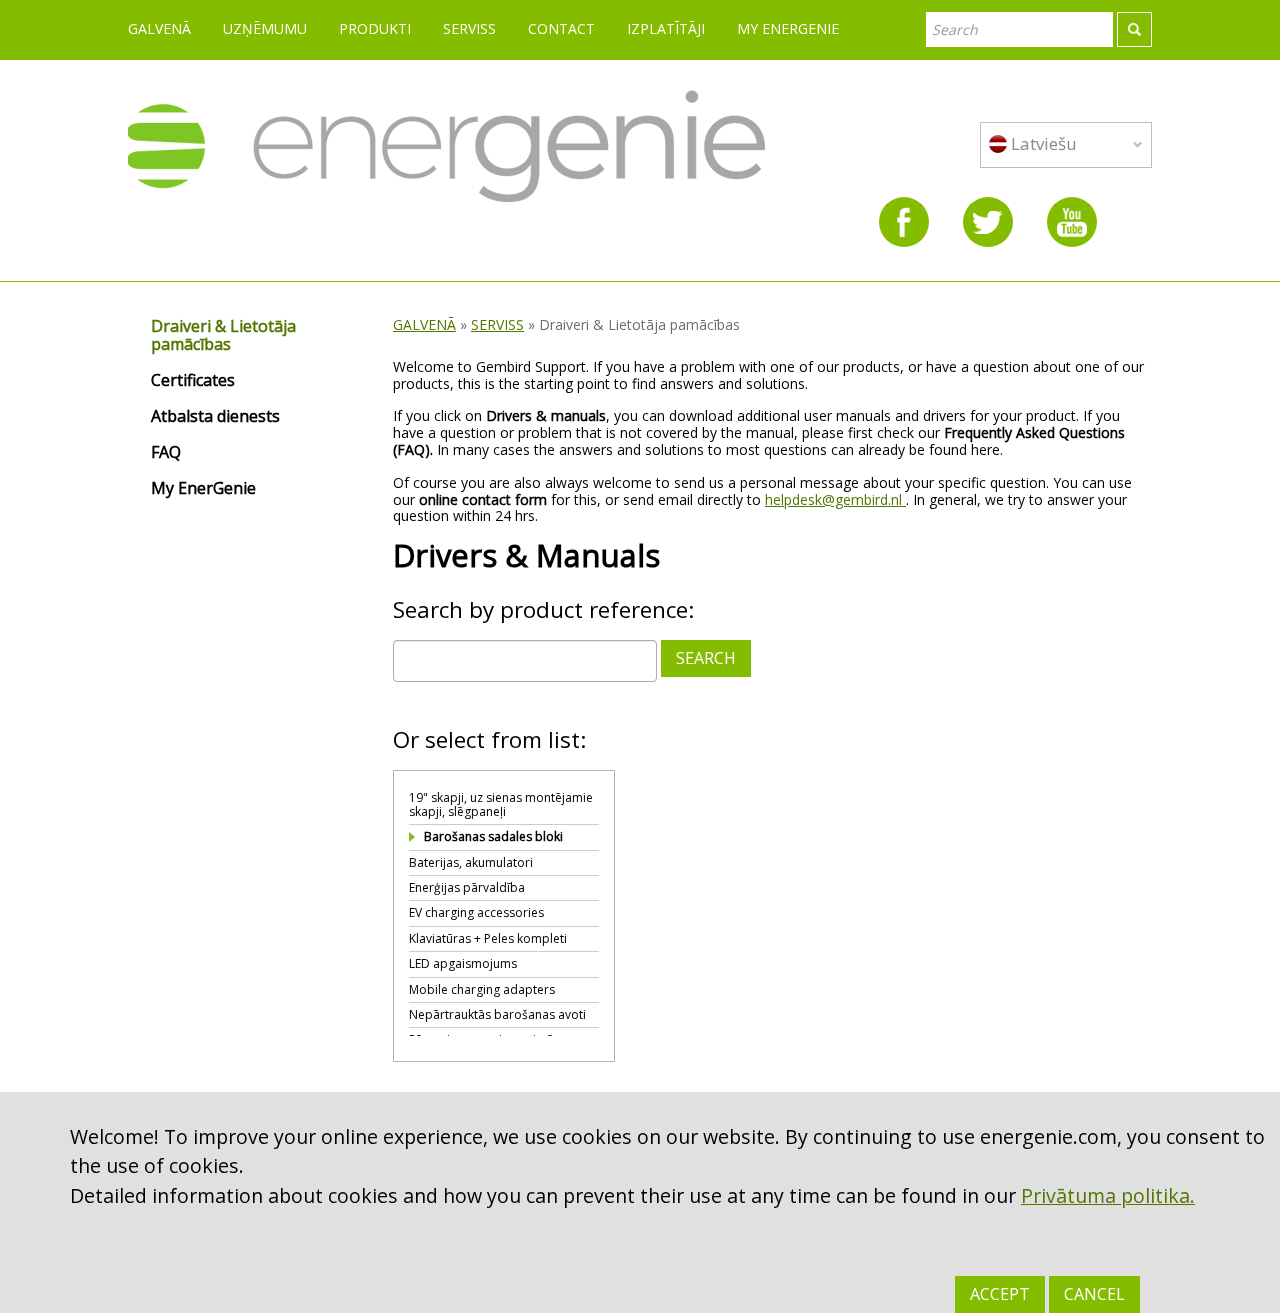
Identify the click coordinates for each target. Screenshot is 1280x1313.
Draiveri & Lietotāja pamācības (223, 336)
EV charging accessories (476, 912)
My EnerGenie (203, 489)
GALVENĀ (159, 28)
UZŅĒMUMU (265, 28)
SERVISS (469, 28)
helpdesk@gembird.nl (835, 499)
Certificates (193, 381)
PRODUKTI (375, 28)
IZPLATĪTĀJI (666, 28)
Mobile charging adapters (482, 989)
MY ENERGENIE (788, 28)
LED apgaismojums (463, 963)
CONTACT (561, 28)
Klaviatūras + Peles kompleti (488, 938)
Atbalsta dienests (215, 417)
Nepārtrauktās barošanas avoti (497, 1014)
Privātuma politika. (1108, 1195)
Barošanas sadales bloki (493, 836)
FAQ (166, 453)
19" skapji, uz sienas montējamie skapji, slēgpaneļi (501, 804)
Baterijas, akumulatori (471, 862)
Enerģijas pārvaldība (467, 887)
